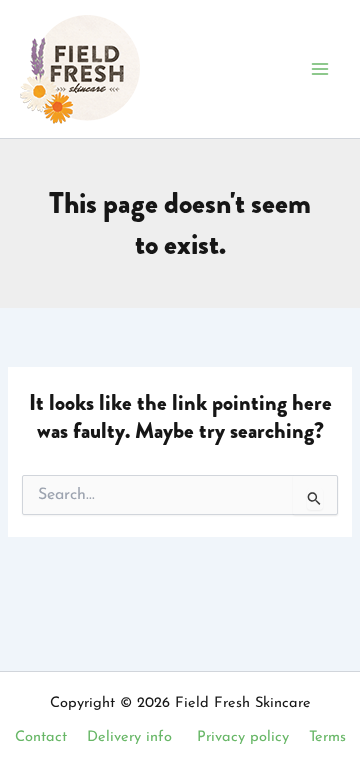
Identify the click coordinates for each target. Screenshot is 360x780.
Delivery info (129, 737)
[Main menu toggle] (320, 69)
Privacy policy (243, 737)
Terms (327, 737)
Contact (41, 737)
